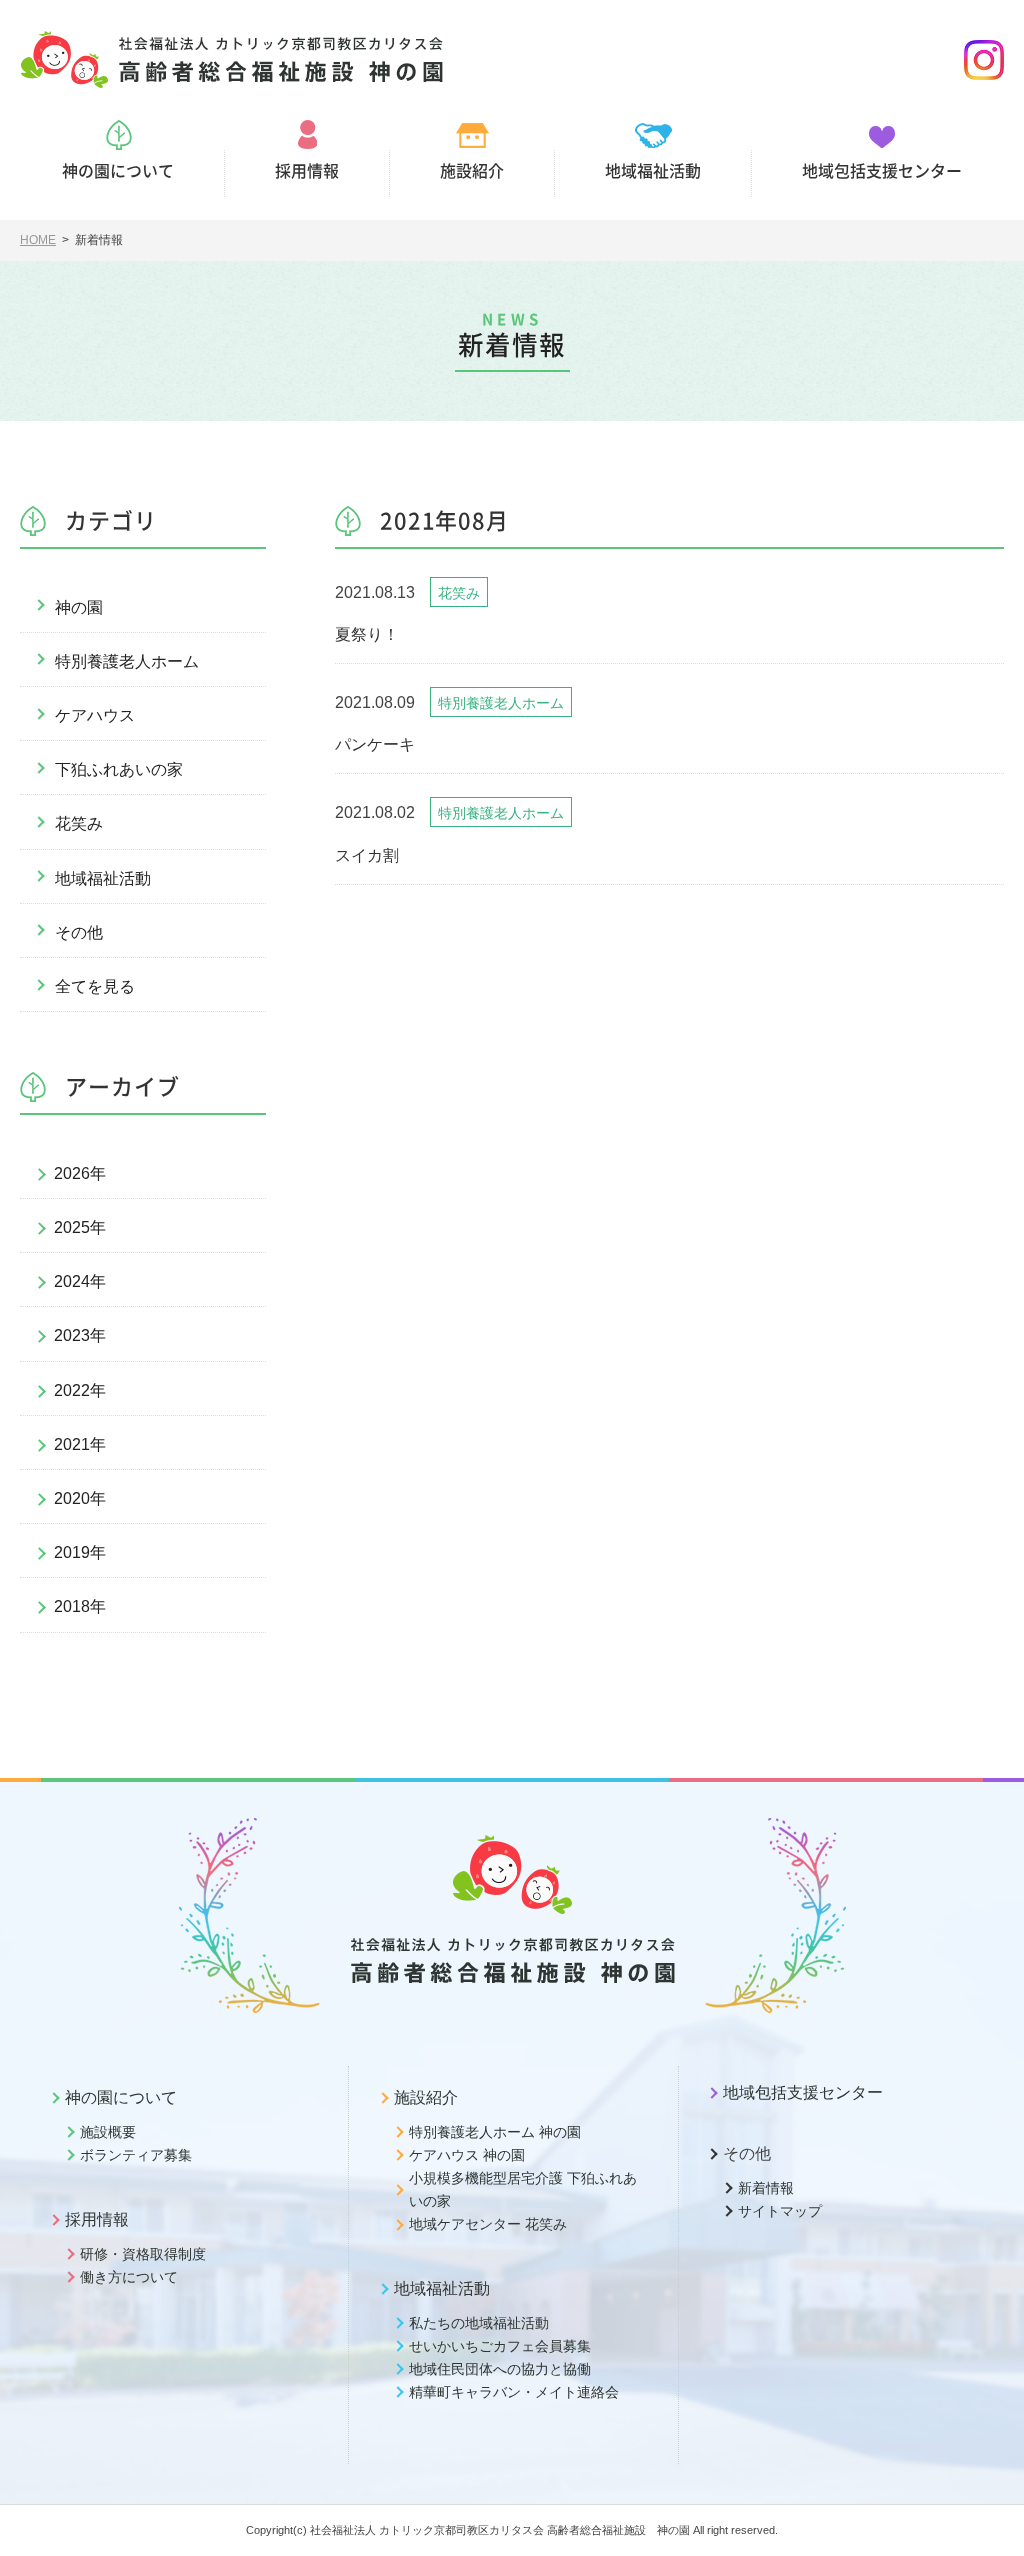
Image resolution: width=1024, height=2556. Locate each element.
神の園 (79, 607)
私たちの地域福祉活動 (479, 2323)
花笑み (79, 823)
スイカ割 (367, 855)
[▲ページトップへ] (985, 2517)
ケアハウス (95, 715)
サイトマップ (780, 2211)
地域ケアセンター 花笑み (488, 2224)
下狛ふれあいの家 (119, 769)
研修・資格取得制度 (143, 2254)
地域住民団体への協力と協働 (500, 2369)
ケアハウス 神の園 (467, 2155)
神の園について (121, 2097)
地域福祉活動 (103, 878)
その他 (79, 932)
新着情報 (766, 2188)
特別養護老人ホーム (127, 661)
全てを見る (95, 986)
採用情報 (97, 2219)
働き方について (129, 2277)
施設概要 (108, 2132)
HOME (38, 240)
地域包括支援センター (803, 2093)
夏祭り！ (367, 634)
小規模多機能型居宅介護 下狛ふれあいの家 (523, 2189)
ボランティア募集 (136, 2155)
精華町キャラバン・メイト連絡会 (514, 2392)
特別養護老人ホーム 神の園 (495, 2132)
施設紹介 (426, 2097)
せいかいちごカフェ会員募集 (500, 2346)
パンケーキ (375, 744)
